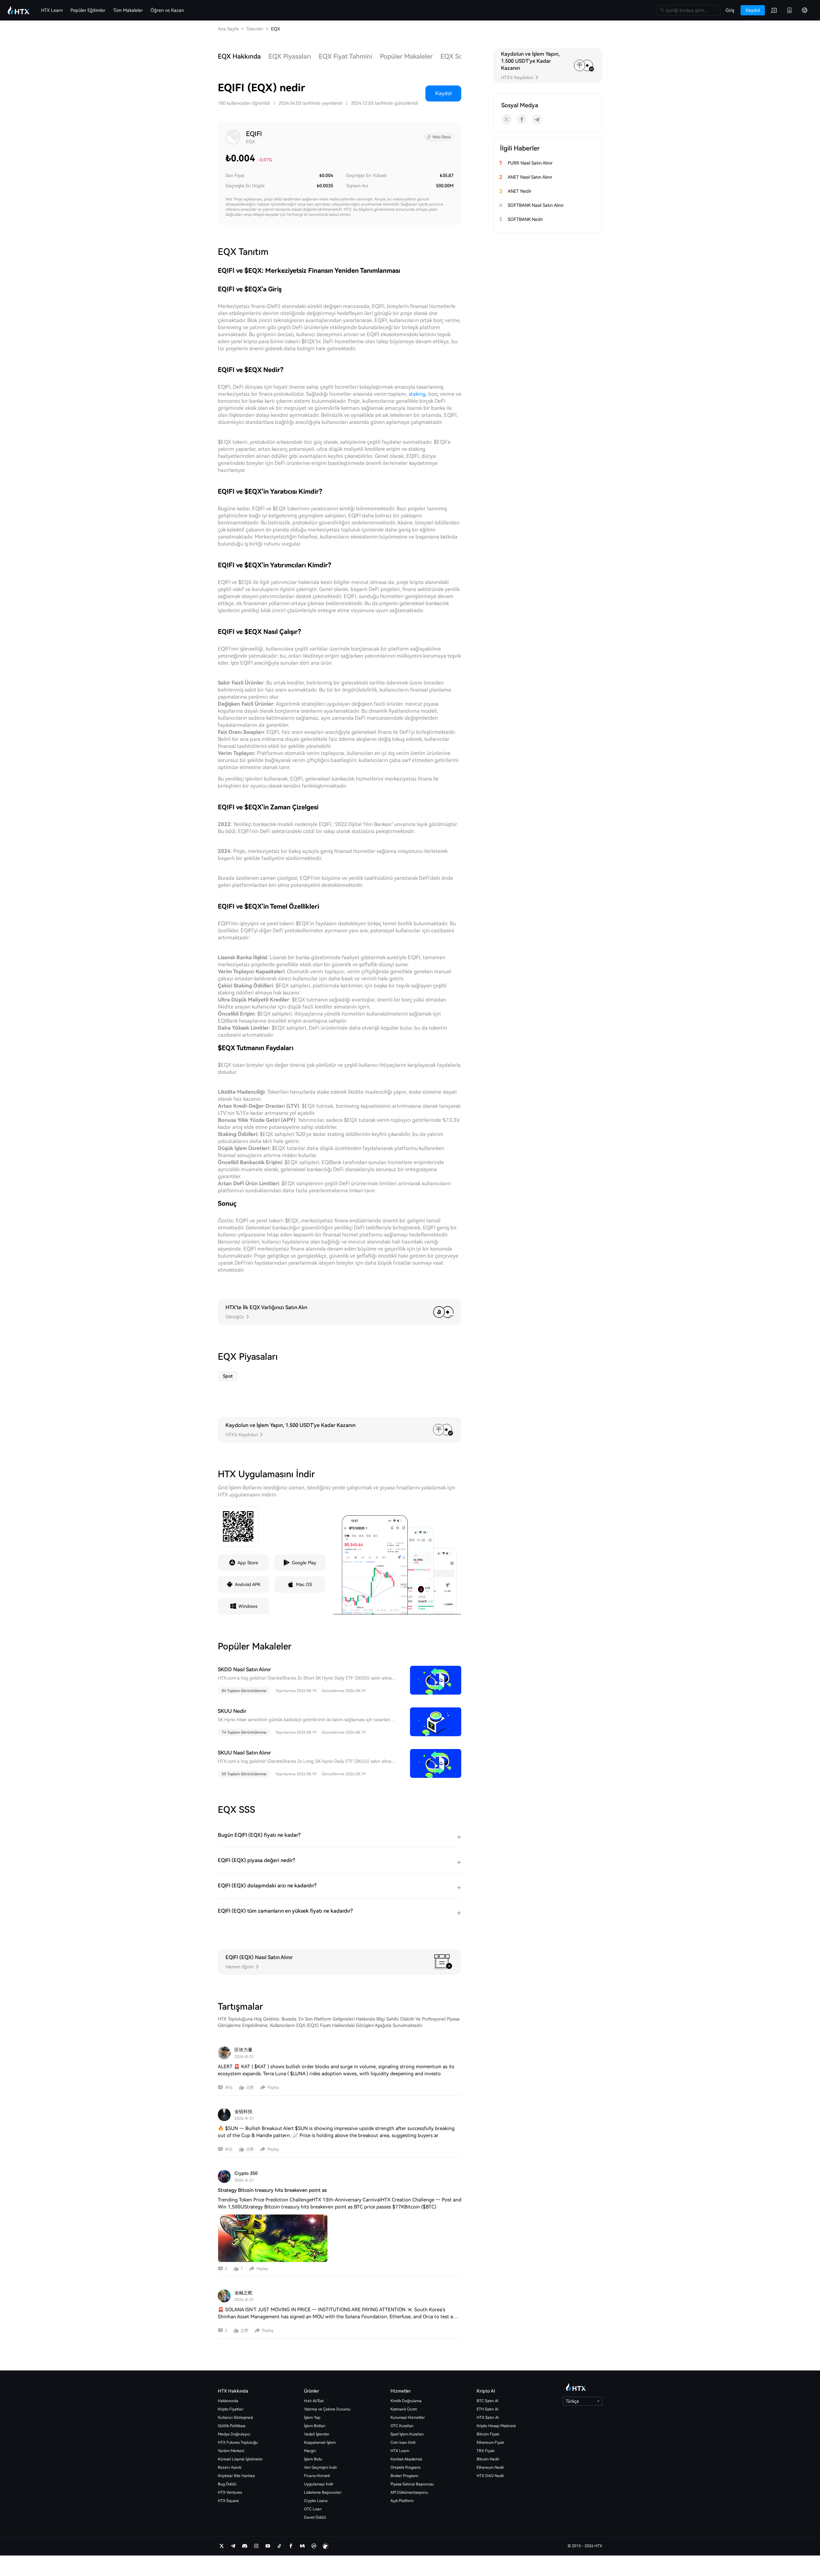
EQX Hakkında (239, 56)
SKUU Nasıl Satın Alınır (244, 1753)
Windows (248, 1606)
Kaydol (443, 93)
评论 (229, 2087)
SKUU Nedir (232, 1711)
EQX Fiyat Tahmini (345, 56)
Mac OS (304, 1584)
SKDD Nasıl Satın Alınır (244, 1669)
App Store (248, 1563)
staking (417, 394)
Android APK (248, 1584)
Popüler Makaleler (406, 56)
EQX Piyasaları (290, 56)
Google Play (304, 1563)
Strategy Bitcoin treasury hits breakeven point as (272, 2190)
